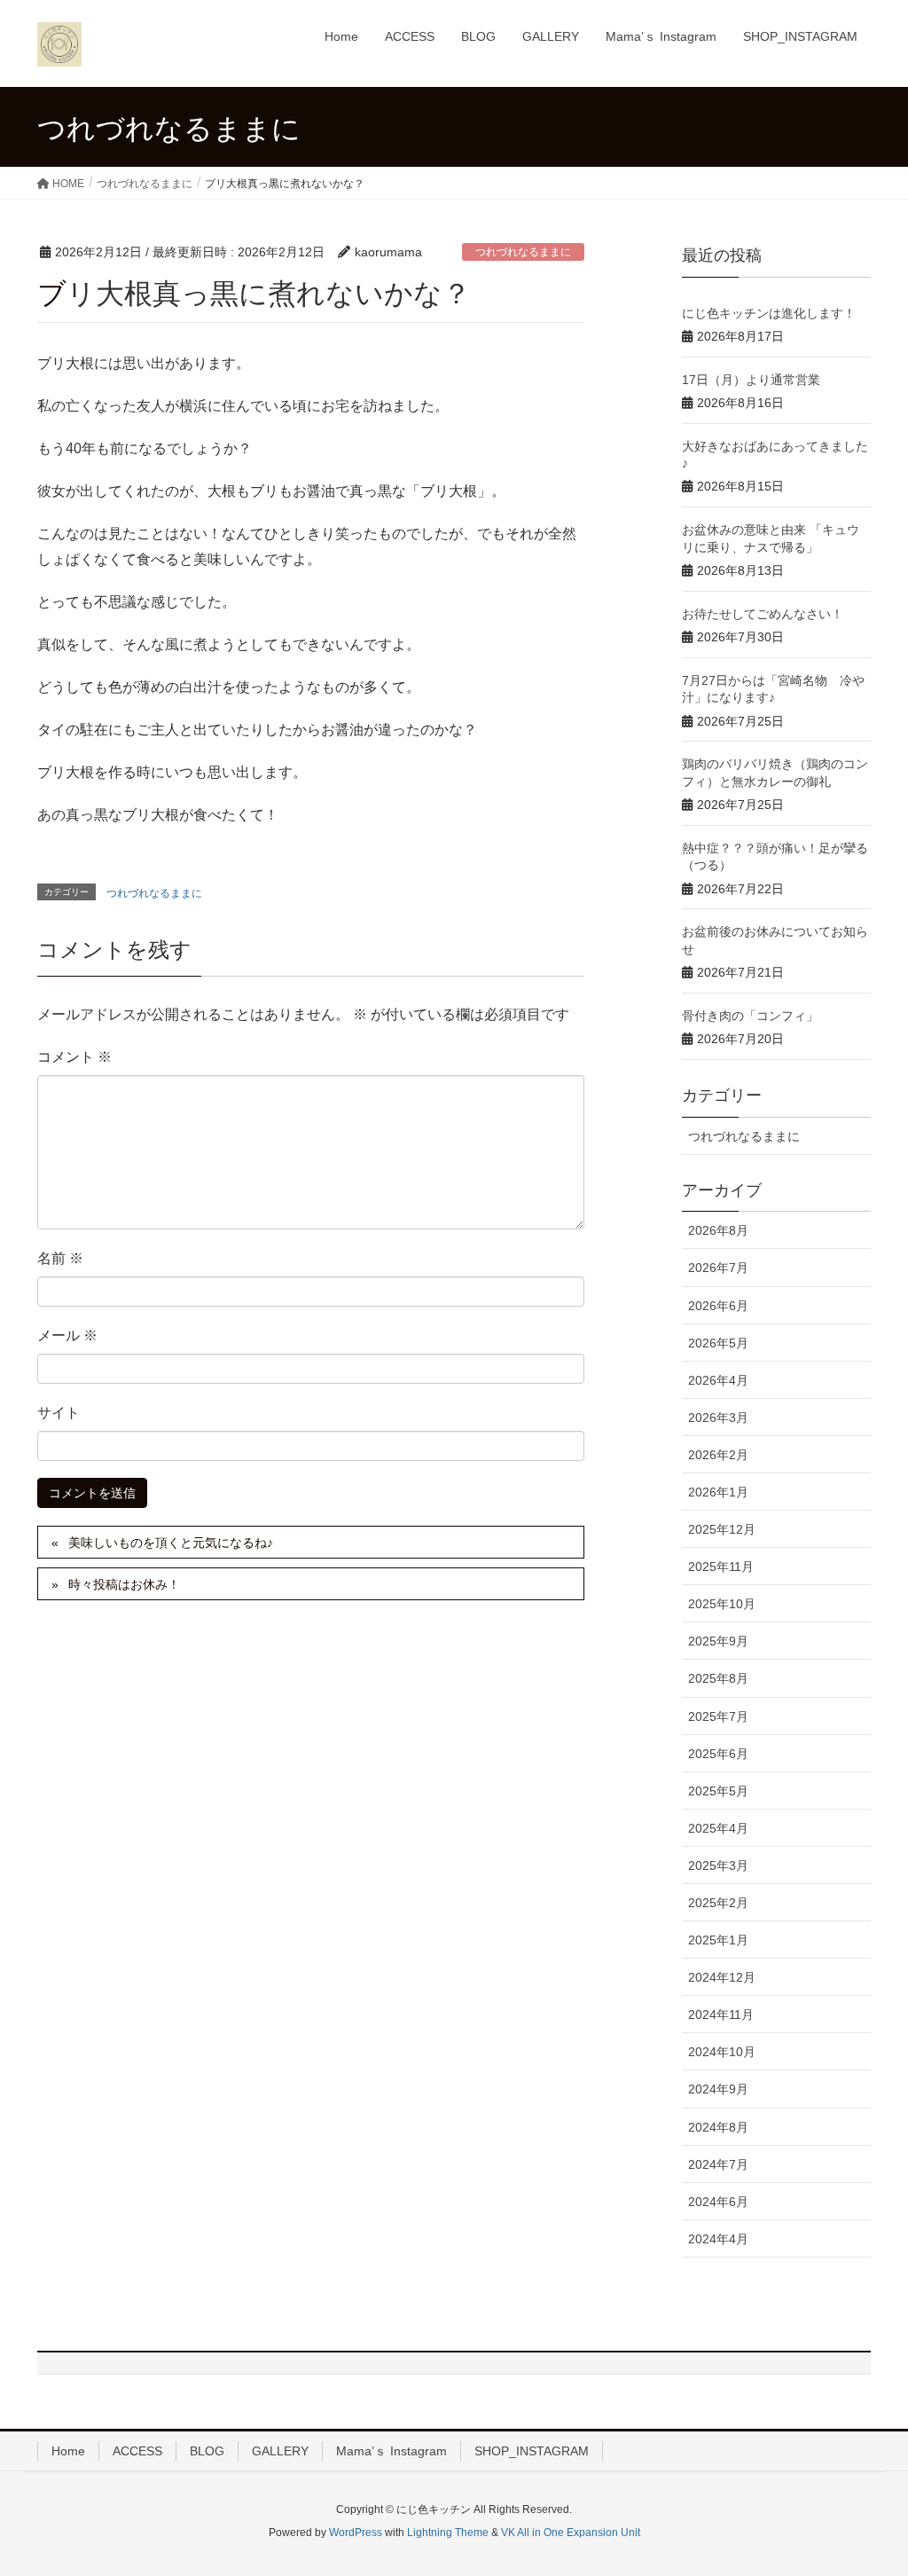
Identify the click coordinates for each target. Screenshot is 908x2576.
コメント (74, 1057)
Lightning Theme (448, 2533)
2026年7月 (718, 1268)
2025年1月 (718, 1940)
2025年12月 (722, 1529)
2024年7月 (718, 2164)
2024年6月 (718, 2202)
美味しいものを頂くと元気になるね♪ (171, 1543)
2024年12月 (722, 1977)
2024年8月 (718, 2127)
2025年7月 (718, 1716)
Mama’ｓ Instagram (391, 2451)
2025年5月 (718, 1791)
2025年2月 (718, 1903)
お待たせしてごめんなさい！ (763, 614)
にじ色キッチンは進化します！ (769, 313)
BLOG (207, 2451)
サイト (59, 1413)
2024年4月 (718, 2239)
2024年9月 (718, 2089)
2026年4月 (718, 1380)
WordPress (356, 2533)
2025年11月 (721, 1567)
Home (68, 2451)
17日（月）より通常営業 (751, 380)
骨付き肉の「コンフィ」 (750, 1016)
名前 (60, 1258)
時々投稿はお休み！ (124, 1584)
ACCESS (137, 2451)
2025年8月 (718, 1678)
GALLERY (280, 2451)
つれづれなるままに (523, 252)
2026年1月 (718, 1492)
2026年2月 (718, 1455)
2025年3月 (718, 1865)
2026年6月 (718, 1306)
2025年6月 (718, 1754)
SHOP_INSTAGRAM (532, 2451)
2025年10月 (722, 1604)
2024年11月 (721, 2014)
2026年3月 (718, 1418)
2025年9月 (718, 1641)
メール (67, 1335)
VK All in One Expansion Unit (571, 2533)
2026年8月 (718, 1230)
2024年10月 (722, 2052)
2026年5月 (718, 1343)
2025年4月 (718, 1828)
